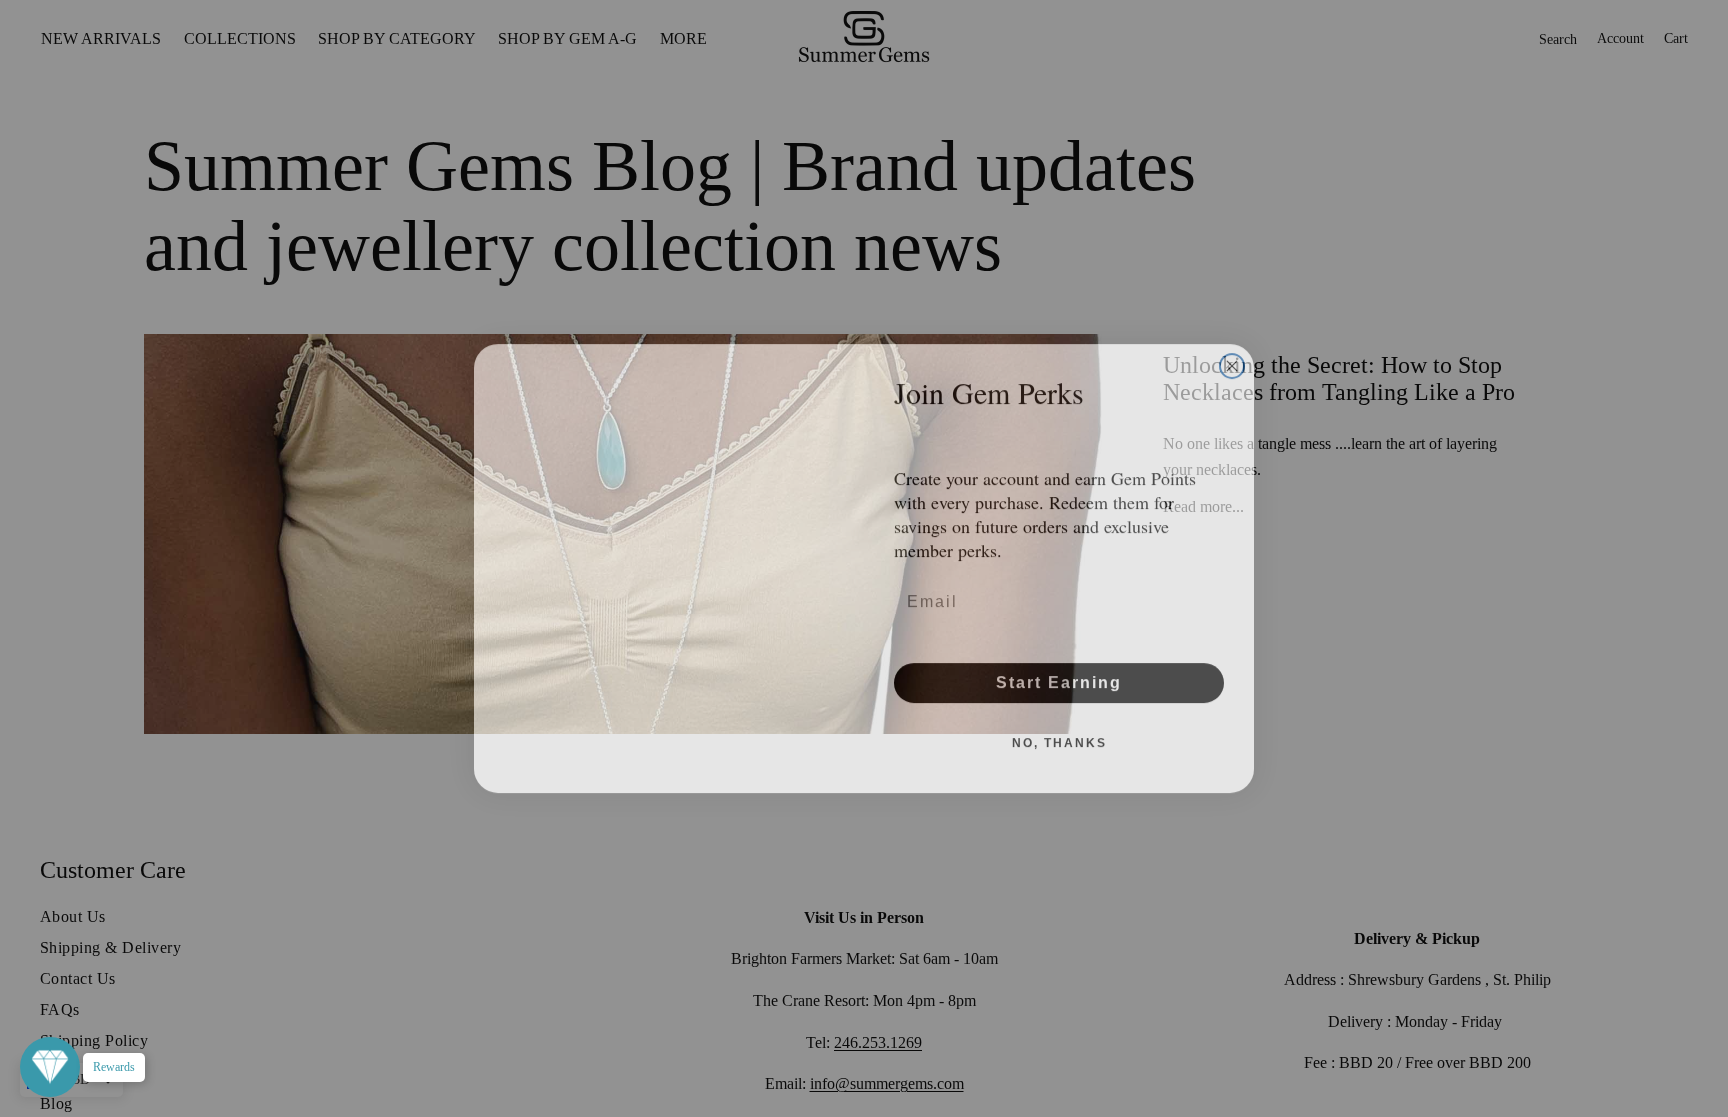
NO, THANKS (1059, 733)
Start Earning (1059, 672)
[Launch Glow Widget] (50, 1067)
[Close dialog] (1232, 356)
